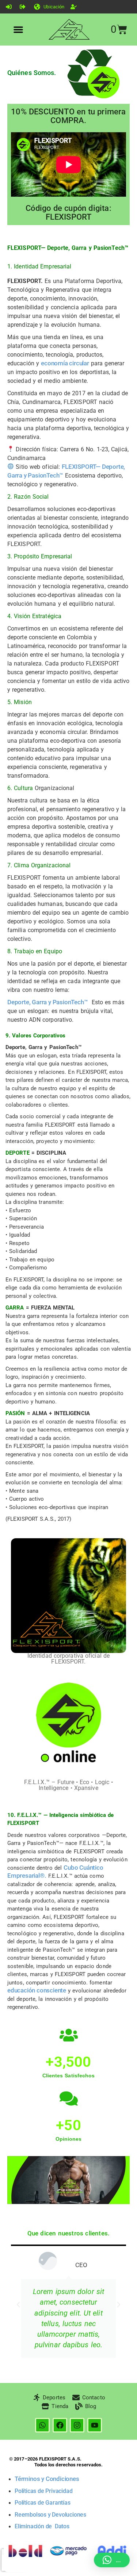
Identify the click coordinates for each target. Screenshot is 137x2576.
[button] (18, 30)
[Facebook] (60, 2425)
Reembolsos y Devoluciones (50, 2515)
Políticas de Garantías (43, 2503)
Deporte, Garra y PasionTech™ (47, 1002)
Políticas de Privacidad (43, 2491)
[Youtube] (95, 2425)
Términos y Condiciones (47, 2479)
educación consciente (37, 1990)
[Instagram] (77, 2425)
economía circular (65, 363)
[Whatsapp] (42, 2425)
